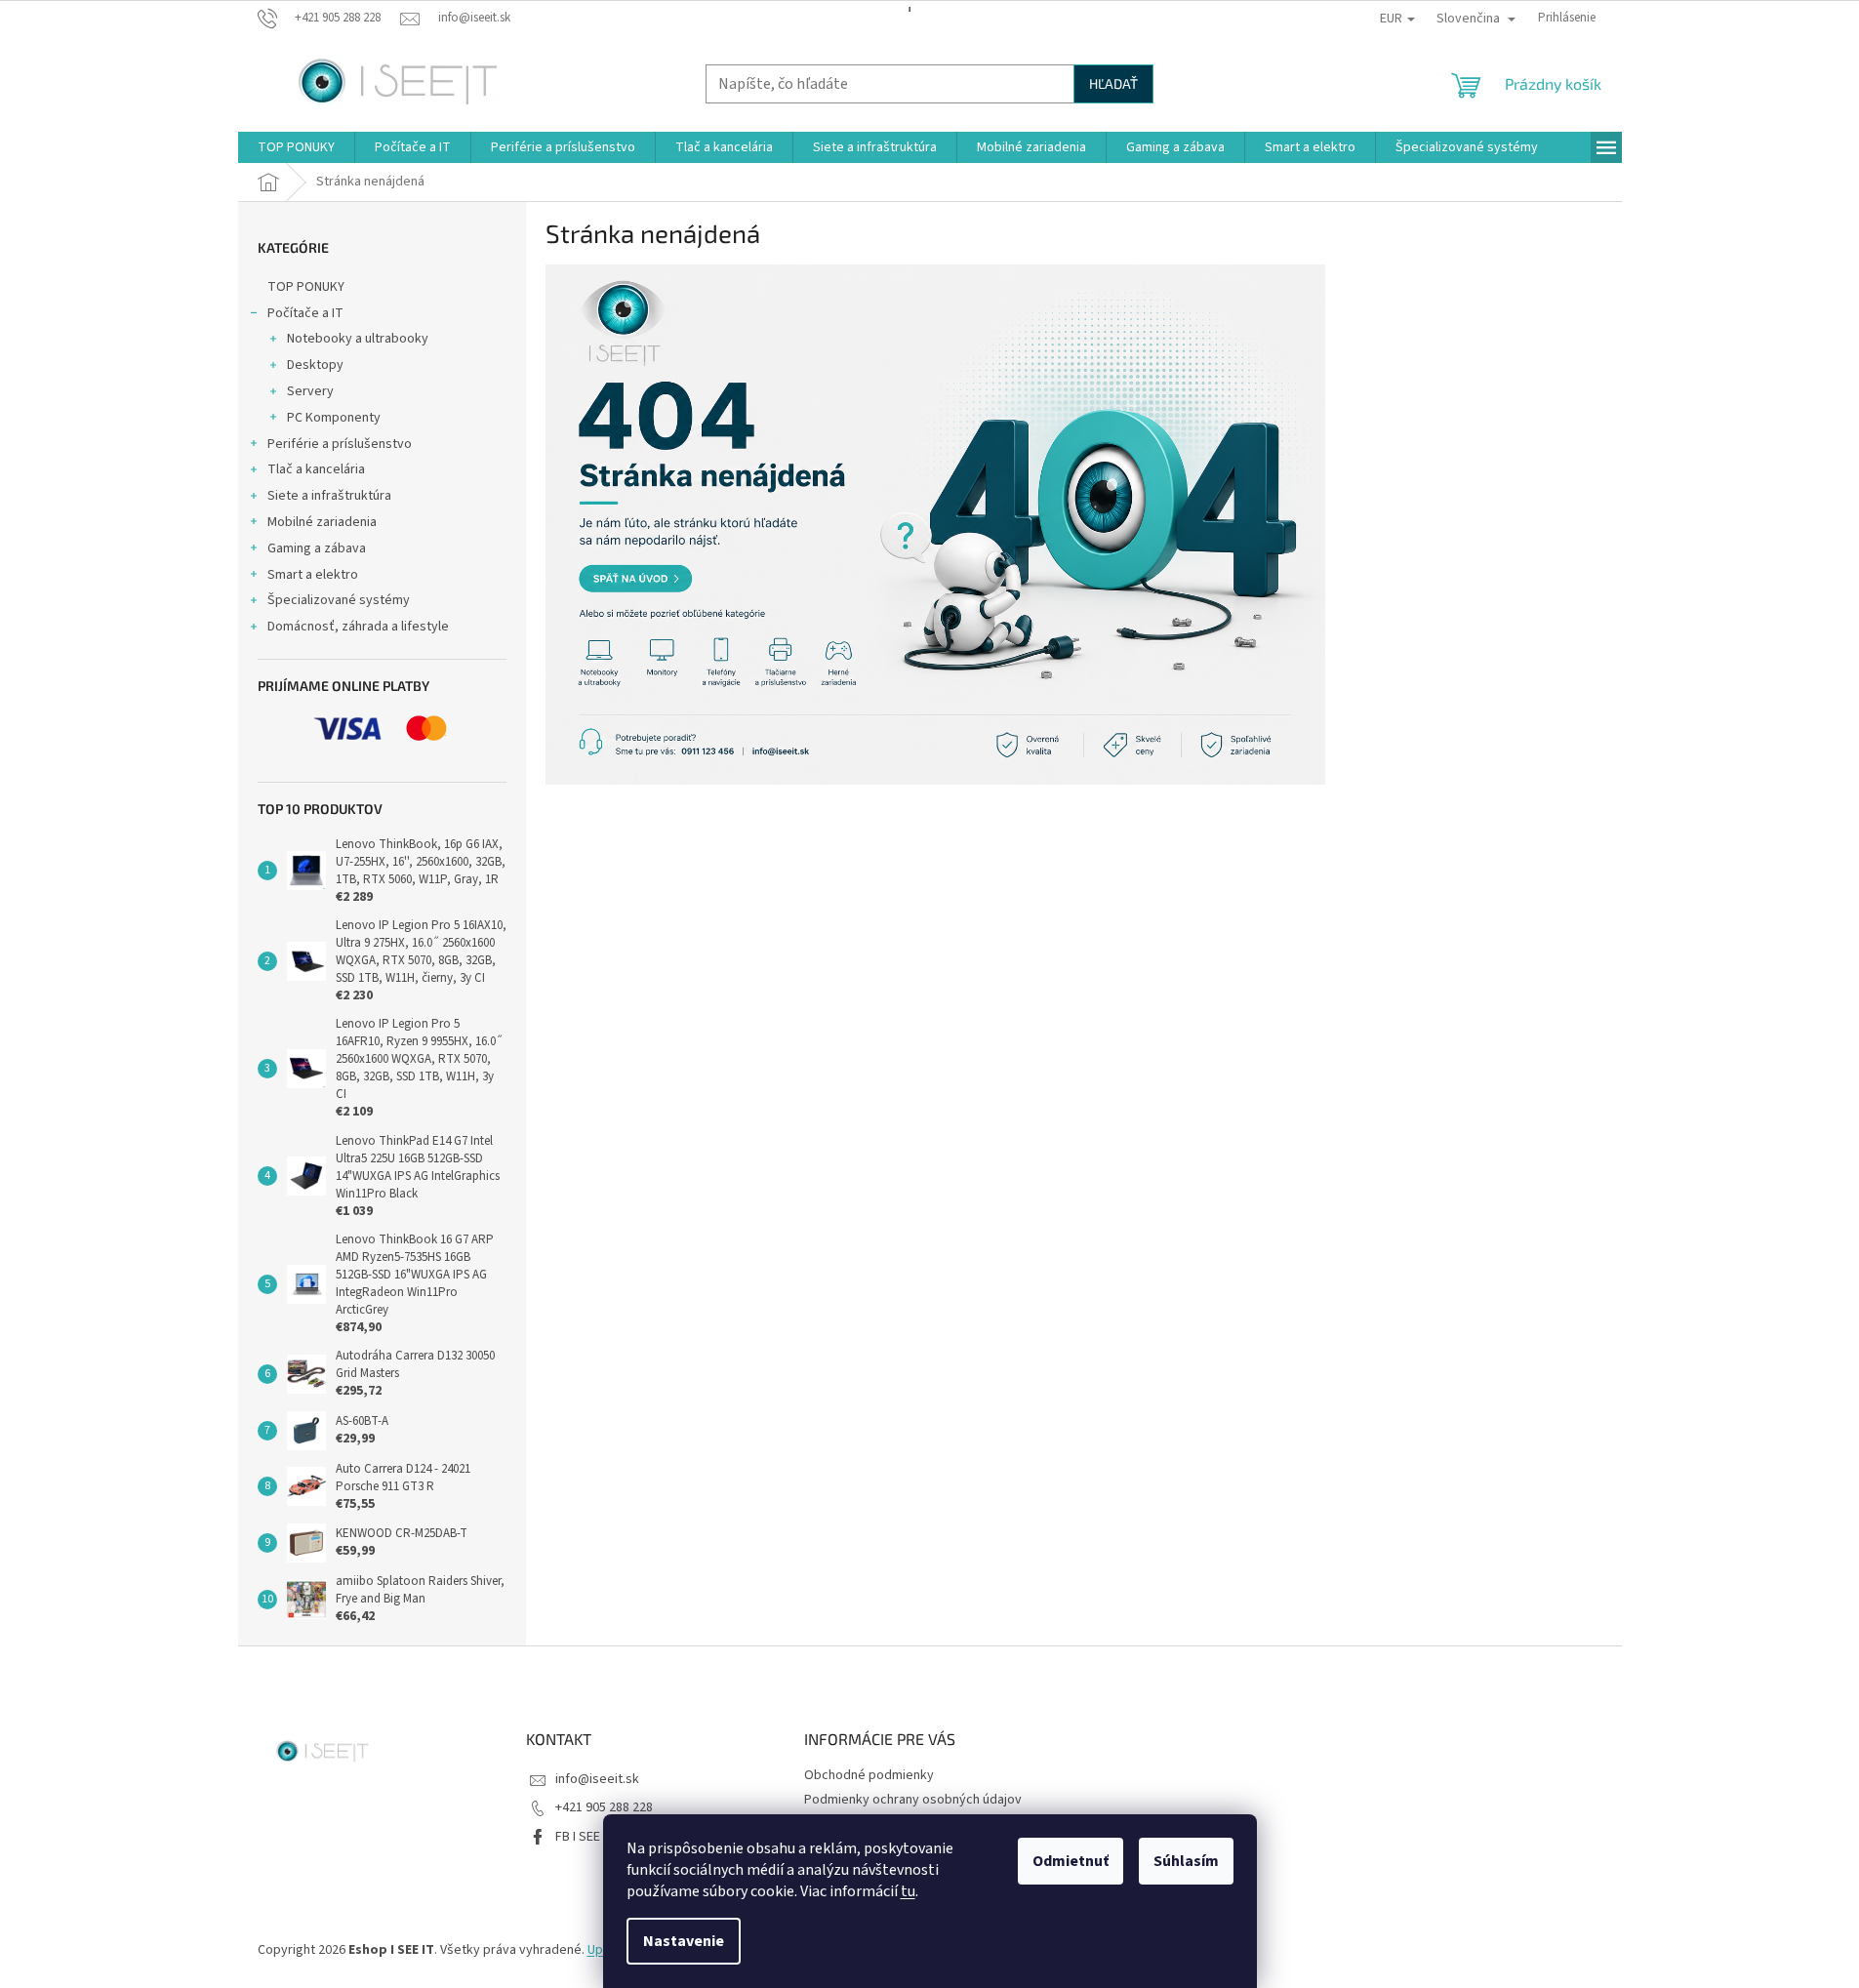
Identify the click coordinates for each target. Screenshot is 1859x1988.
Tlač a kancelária (316, 469)
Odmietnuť (1071, 1861)
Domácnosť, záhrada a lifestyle (358, 627)
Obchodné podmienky (869, 1775)
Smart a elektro (313, 575)
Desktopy (315, 365)
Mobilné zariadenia (322, 522)
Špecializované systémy (339, 600)
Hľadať (1113, 83)
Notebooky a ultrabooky (358, 339)
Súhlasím (1186, 1861)
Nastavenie (684, 1941)
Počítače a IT (305, 313)
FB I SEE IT (585, 1837)
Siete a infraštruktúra (329, 496)
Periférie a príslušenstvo (340, 444)
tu (908, 1891)
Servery (310, 391)
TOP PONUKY (306, 287)
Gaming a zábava (317, 548)
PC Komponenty (334, 418)
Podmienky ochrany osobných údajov (913, 1800)
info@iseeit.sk (597, 1779)
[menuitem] (296, 147)
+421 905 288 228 (604, 1807)
